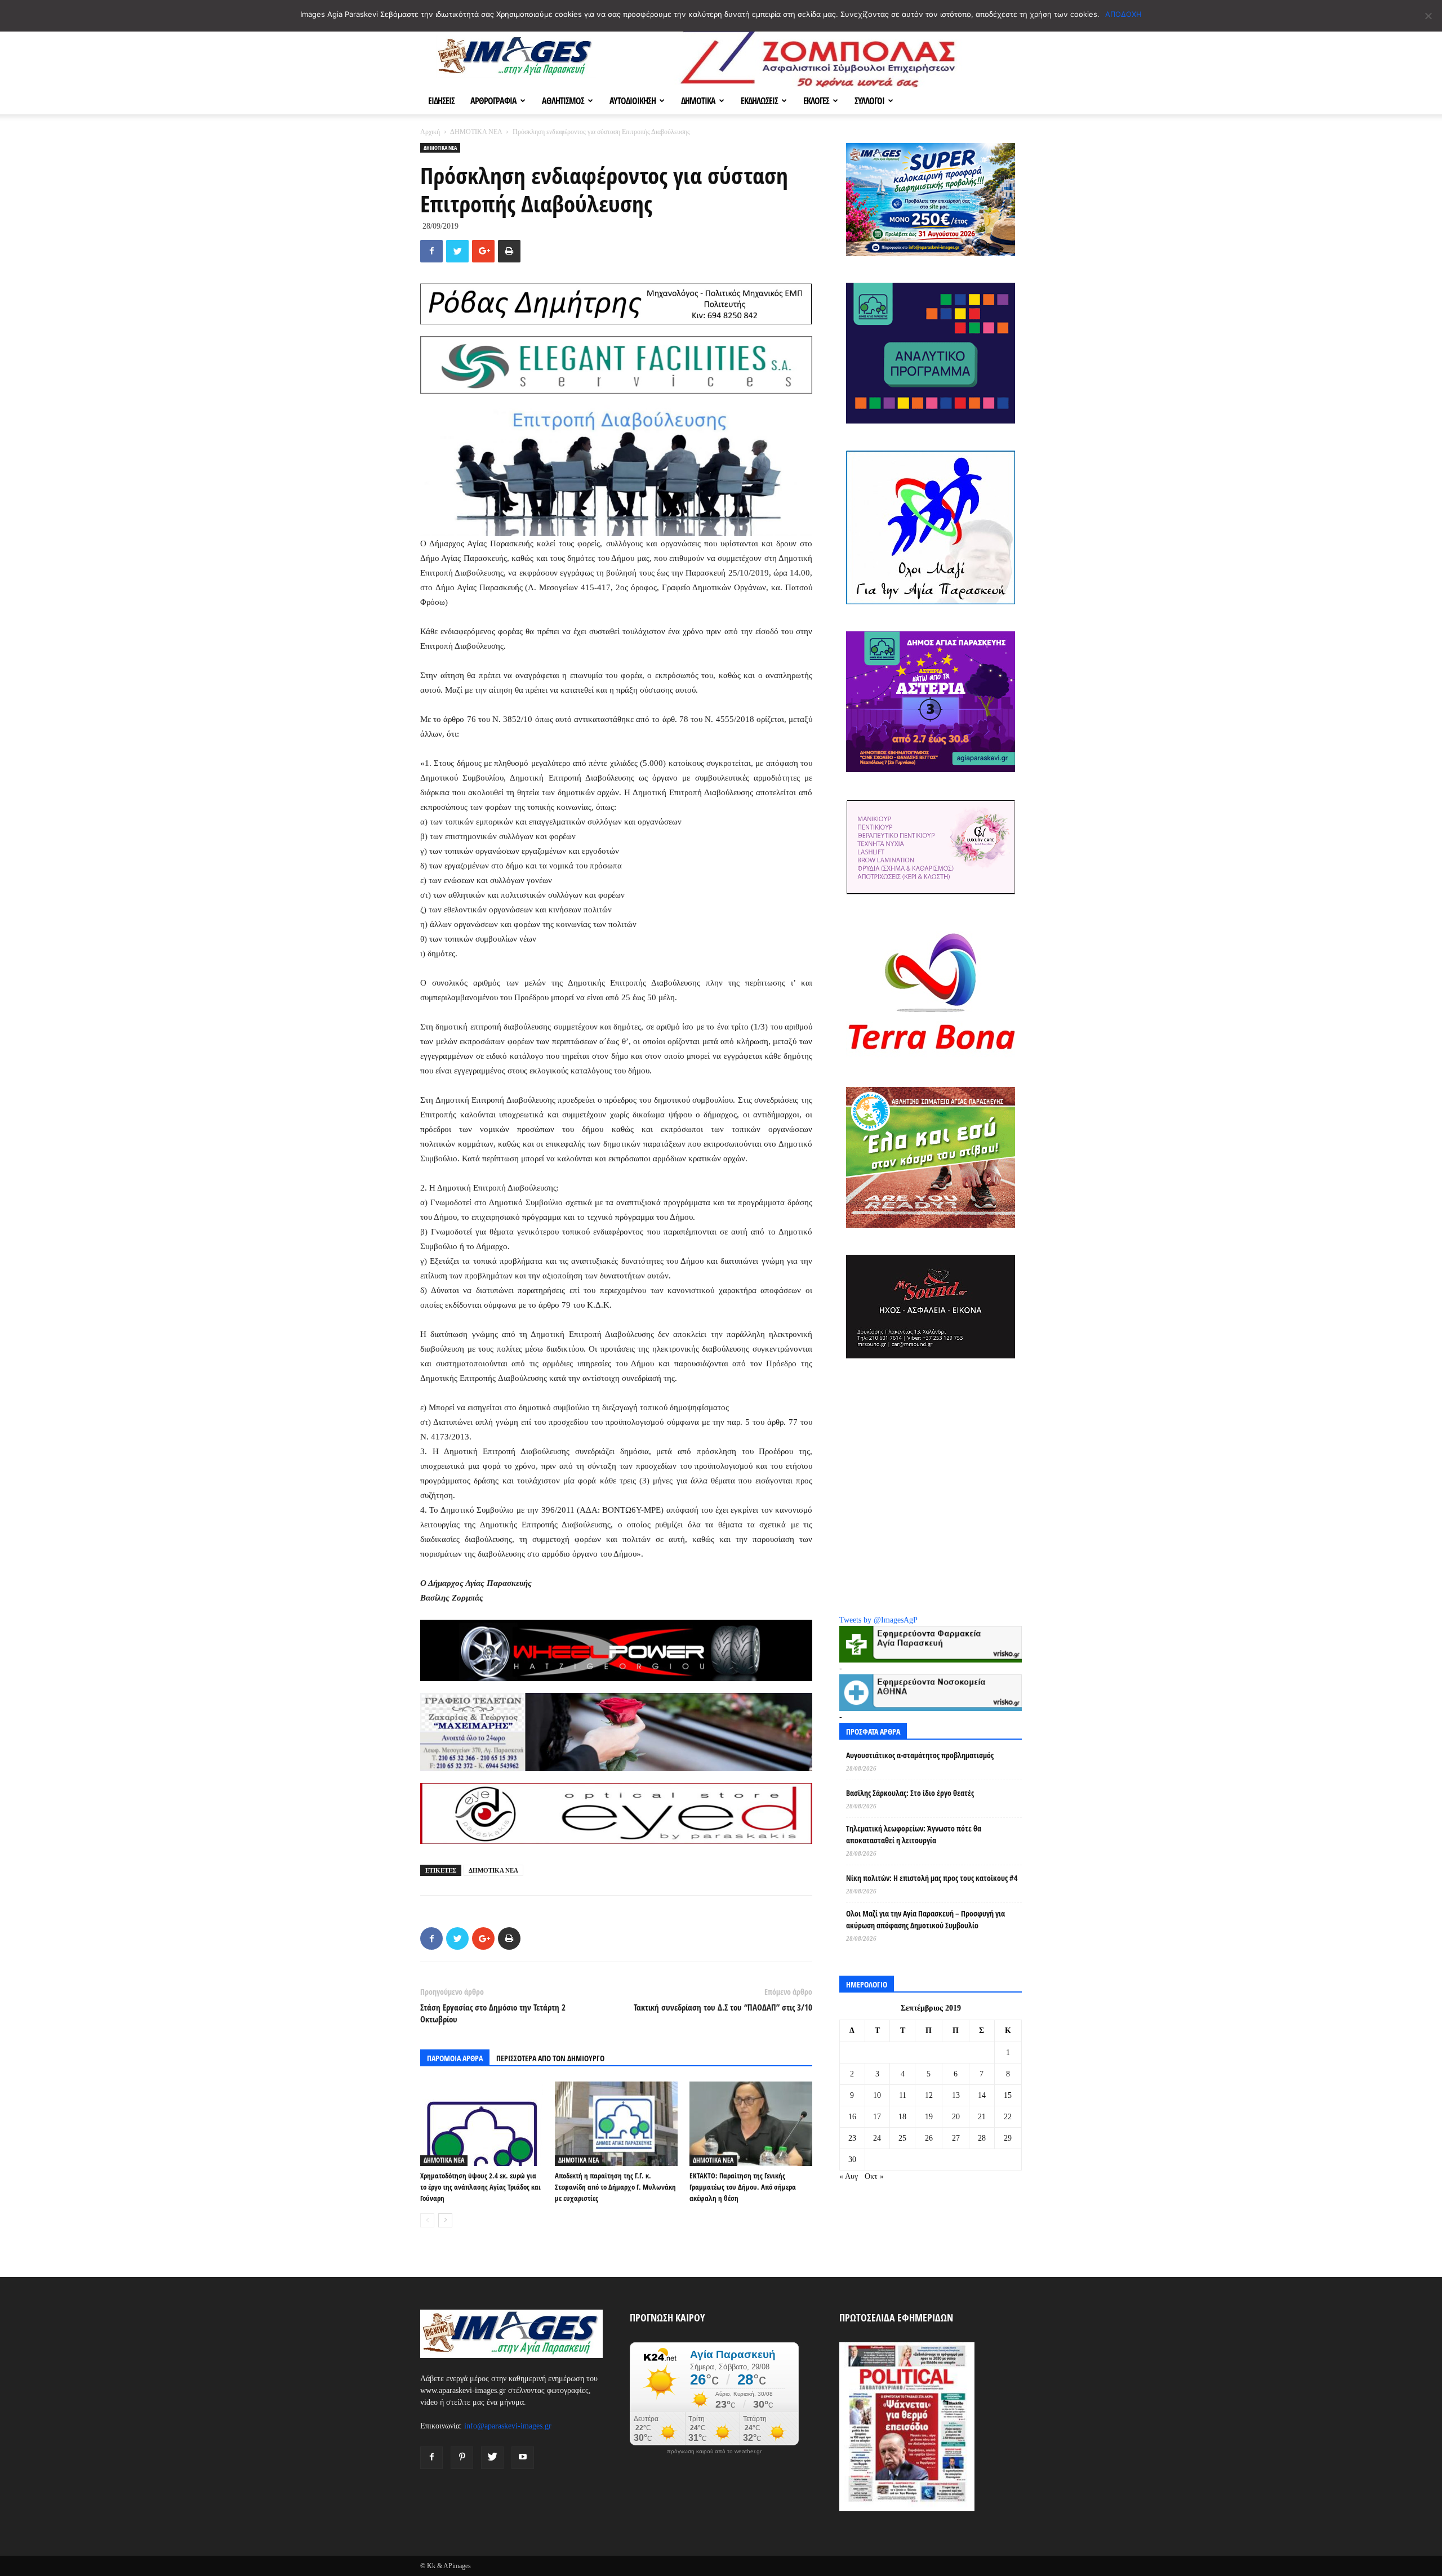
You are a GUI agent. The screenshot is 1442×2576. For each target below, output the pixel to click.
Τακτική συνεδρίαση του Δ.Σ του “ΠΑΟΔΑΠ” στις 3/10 (723, 2007)
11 (903, 2095)
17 (877, 2117)
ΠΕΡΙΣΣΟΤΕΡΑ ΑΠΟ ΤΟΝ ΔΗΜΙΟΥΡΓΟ (550, 2058)
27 (956, 2138)
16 (852, 2117)
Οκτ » (874, 2176)
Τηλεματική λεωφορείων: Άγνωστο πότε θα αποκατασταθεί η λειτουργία (914, 1834)
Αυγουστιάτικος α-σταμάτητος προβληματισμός (920, 1755)
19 (929, 2117)
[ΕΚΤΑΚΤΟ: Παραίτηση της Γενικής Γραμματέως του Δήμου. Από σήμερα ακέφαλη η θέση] (751, 2124)
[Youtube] (523, 2458)
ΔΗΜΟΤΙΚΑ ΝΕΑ (476, 132)
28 (982, 2138)
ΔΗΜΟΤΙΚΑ (698, 101)
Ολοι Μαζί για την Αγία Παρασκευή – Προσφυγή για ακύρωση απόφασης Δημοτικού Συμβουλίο (925, 1919)
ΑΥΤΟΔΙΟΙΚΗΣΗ (633, 101)
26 (929, 2138)
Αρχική (430, 132)
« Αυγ (849, 2176)
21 (982, 2117)
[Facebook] (431, 2458)
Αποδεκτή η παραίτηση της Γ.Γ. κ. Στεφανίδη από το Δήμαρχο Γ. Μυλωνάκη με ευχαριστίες (615, 2187)
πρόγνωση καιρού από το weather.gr (714, 2452)
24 (877, 2138)
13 (956, 2095)
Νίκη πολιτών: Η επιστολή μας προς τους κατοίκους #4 (932, 1878)
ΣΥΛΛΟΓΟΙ (869, 101)
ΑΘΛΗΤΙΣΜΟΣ (563, 101)
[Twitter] (492, 2458)
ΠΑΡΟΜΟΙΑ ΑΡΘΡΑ (455, 2058)
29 (1008, 2138)
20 (956, 2117)
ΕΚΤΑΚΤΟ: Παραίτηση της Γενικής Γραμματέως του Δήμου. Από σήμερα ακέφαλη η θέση (743, 2187)
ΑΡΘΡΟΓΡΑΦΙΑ (493, 101)
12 (929, 2095)
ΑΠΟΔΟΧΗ (1123, 14)
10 (877, 2095)
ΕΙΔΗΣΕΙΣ (441, 101)
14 (982, 2095)
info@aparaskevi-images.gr (508, 2426)
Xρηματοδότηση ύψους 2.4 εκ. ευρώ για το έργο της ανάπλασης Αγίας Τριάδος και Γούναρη (480, 2187)
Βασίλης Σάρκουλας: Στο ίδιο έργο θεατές (910, 1793)
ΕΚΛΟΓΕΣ (816, 101)
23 (852, 2138)
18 (902, 2117)
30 (852, 2160)
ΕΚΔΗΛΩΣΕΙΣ (759, 101)
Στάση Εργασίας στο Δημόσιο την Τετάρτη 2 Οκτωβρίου (493, 2013)
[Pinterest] (462, 2458)
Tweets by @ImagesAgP (878, 1620)
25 (902, 2138)
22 (1008, 2117)
